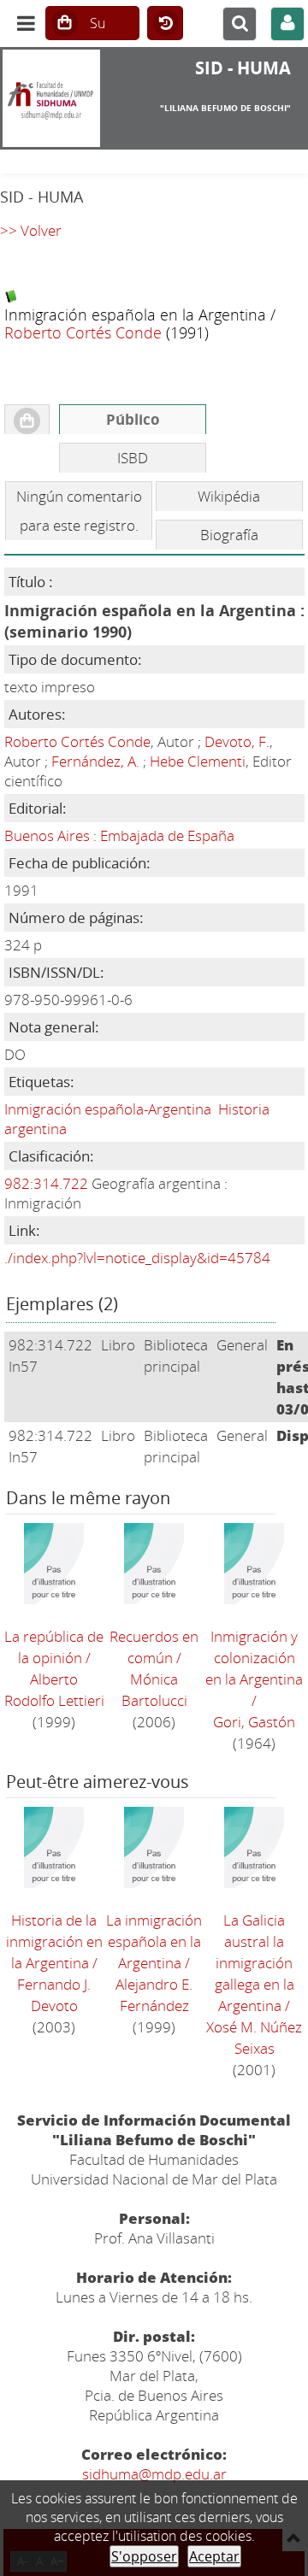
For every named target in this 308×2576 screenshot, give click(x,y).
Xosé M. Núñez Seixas (254, 2038)
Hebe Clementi (198, 761)
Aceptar (214, 2556)
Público (133, 419)
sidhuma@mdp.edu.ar (154, 2474)
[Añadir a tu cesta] (27, 420)
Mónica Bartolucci (154, 1690)
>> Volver (31, 230)
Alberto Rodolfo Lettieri (54, 1690)
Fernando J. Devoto (54, 1995)
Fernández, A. (95, 761)
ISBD (133, 458)
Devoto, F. (237, 741)
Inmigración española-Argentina (108, 1109)
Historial (165, 24)
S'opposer (144, 2556)
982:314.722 (46, 1183)
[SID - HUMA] (51, 98)
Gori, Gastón (254, 1722)
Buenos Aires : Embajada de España (119, 835)
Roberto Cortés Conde (83, 332)
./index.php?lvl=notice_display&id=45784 (137, 1258)
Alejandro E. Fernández (154, 1995)
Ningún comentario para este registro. (79, 511)
